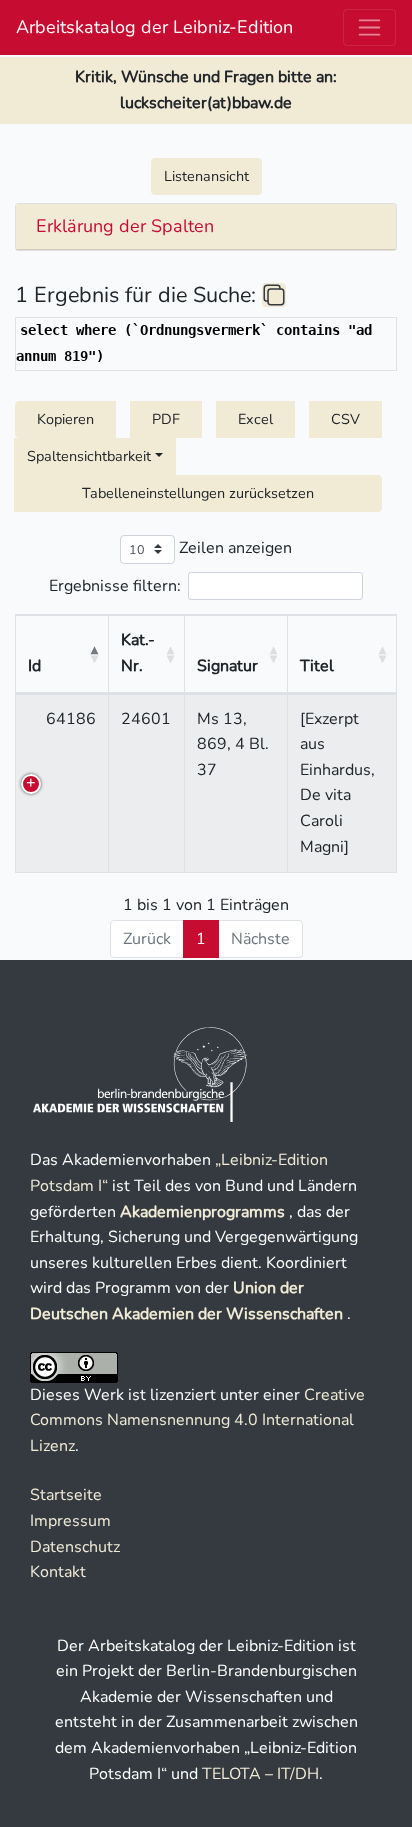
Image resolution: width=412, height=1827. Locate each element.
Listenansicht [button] (206, 176)
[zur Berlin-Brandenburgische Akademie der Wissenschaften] (141, 1073)
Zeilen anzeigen (233, 548)
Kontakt (58, 1572)
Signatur (227, 666)
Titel (317, 666)
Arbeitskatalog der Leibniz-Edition (154, 27)
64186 (71, 719)
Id (34, 666)
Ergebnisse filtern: (115, 585)
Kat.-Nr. (138, 653)
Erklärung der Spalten (125, 227)
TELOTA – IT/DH (260, 1774)
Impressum (70, 1521)
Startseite (66, 1495)
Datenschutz (75, 1547)
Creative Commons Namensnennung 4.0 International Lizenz (197, 1420)
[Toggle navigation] (369, 27)
